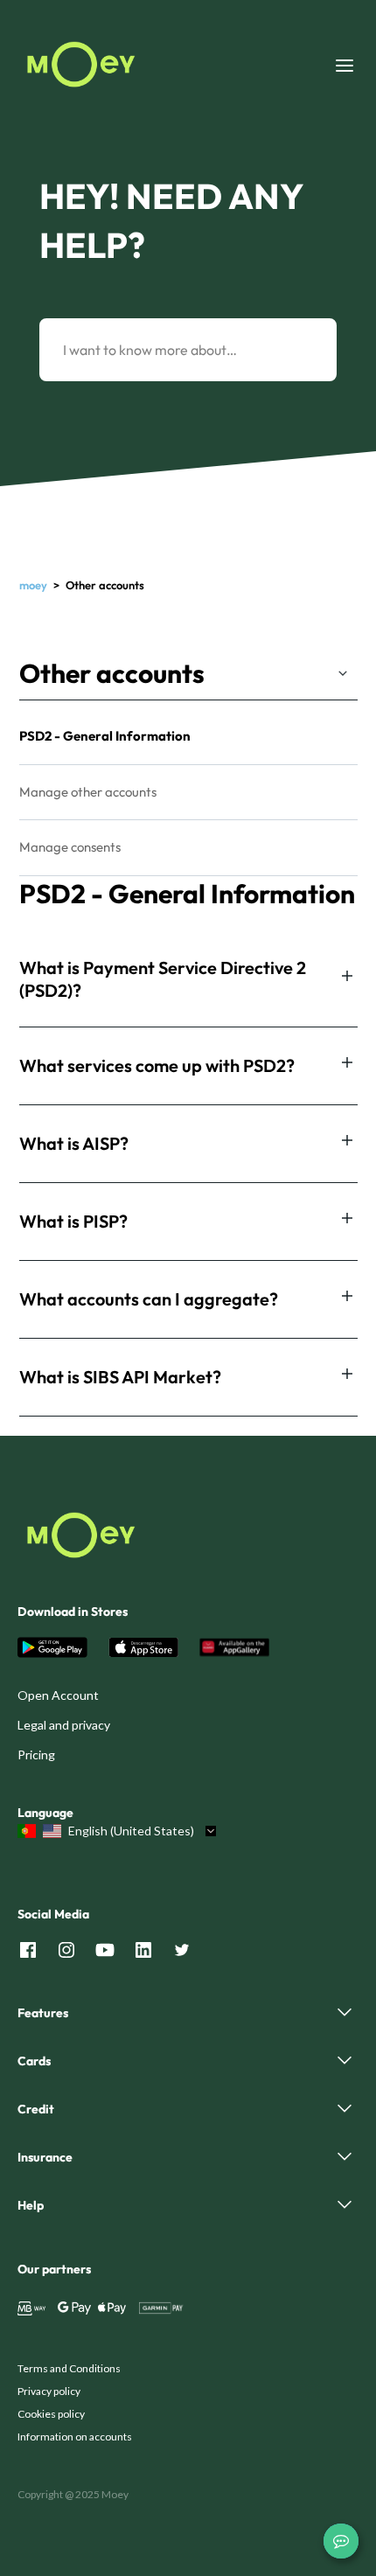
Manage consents (70, 847)
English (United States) (131, 1831)
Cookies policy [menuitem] (51, 2414)
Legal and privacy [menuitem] (64, 1725)
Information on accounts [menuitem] (75, 2437)
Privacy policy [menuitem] (49, 2391)
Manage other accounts (88, 792)
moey (33, 585)
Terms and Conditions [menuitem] (69, 2368)
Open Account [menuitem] (58, 1695)
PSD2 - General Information (105, 736)
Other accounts (112, 673)
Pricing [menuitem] (36, 1754)
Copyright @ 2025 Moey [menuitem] (73, 2494)
